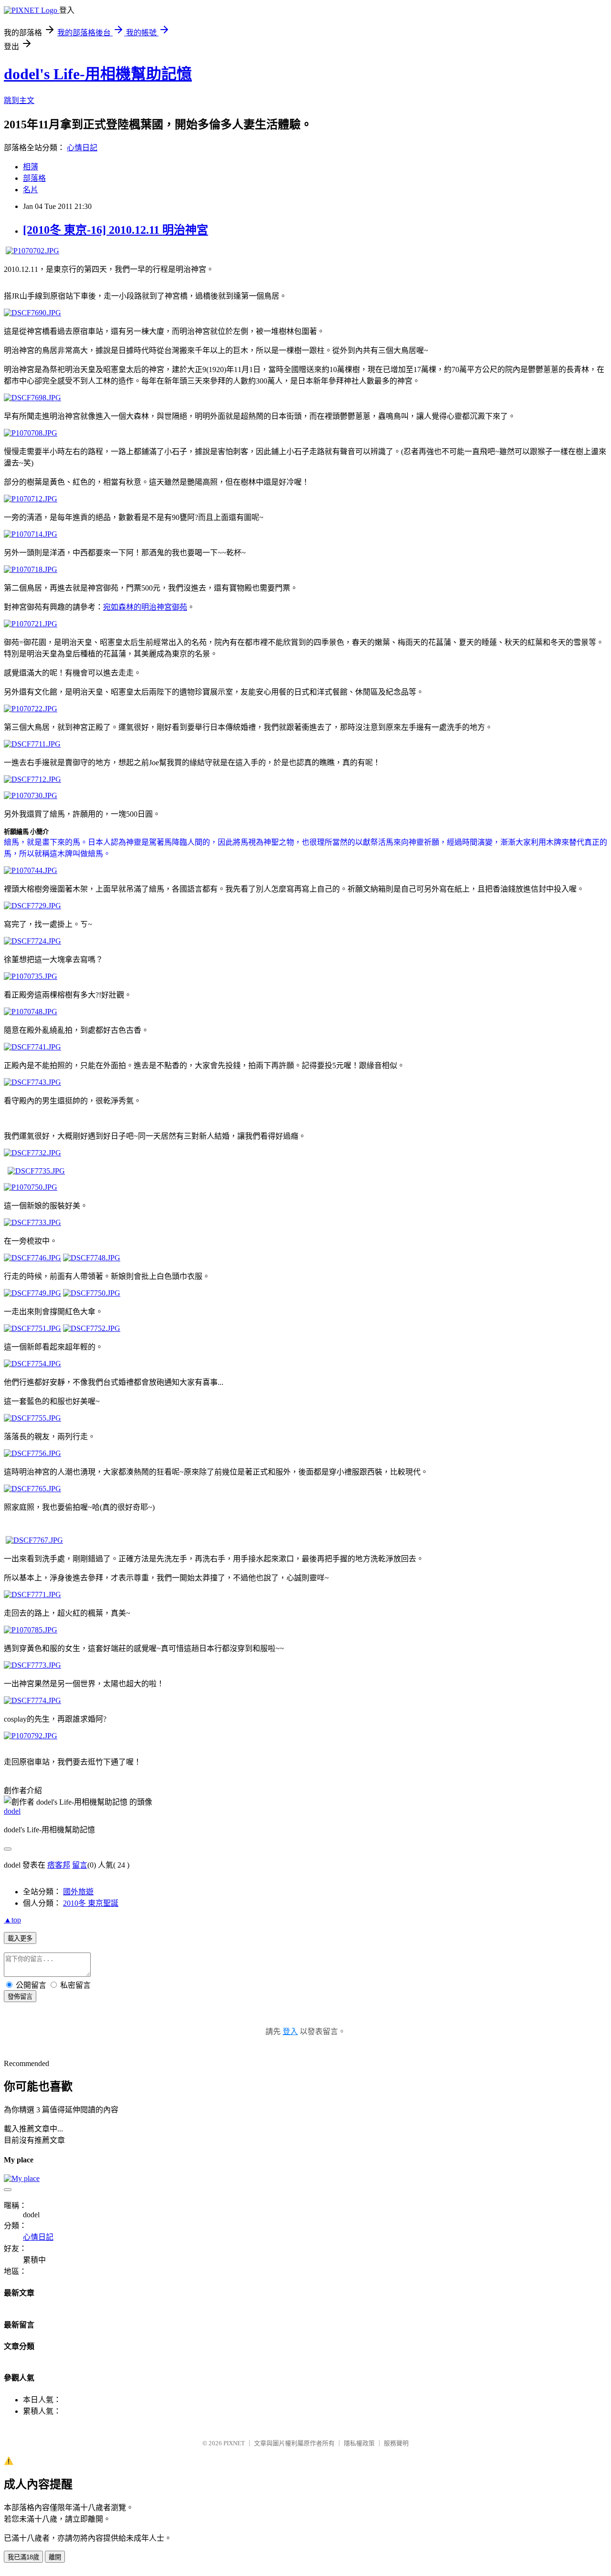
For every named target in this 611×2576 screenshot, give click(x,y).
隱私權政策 (359, 2443)
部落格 (34, 178)
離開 (55, 2557)
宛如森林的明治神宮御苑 (145, 607)
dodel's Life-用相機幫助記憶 (98, 74)
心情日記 (82, 148)
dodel (12, 1811)
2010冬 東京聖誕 (91, 1903)
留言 (80, 1865)
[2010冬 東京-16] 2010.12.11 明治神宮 (116, 230)
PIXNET (234, 2443)
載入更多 (20, 1938)
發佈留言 (20, 1997)
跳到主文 (19, 100)
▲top (12, 1920)
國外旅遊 (78, 1892)
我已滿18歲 (23, 2557)
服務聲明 (396, 2443)
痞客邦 (59, 1865)
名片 (31, 190)
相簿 (31, 167)
